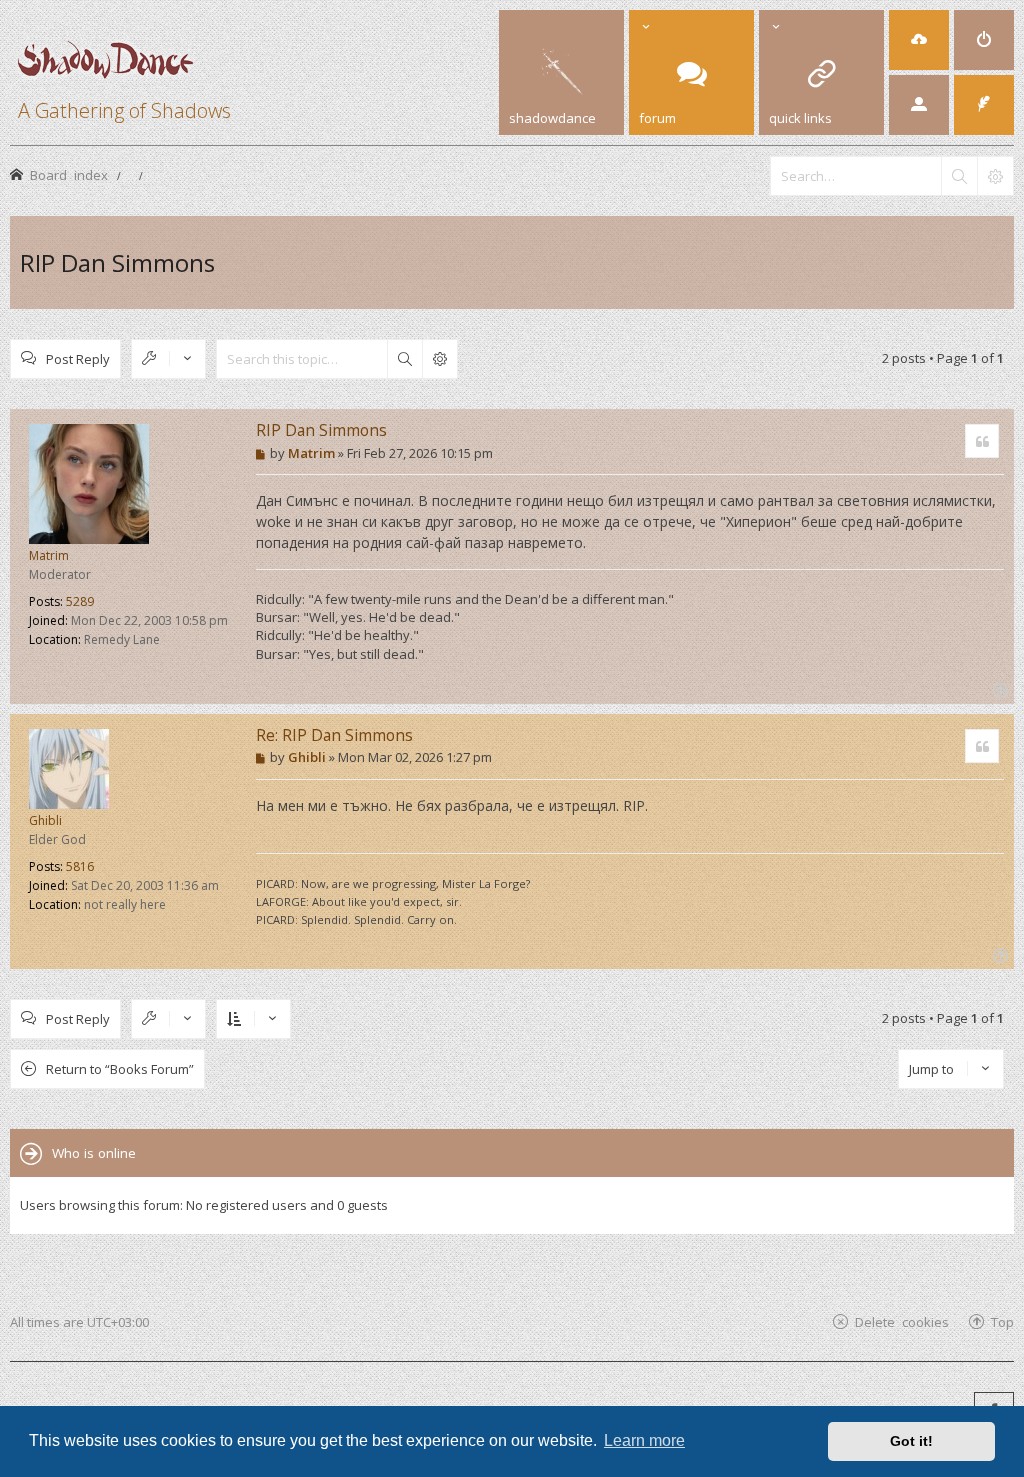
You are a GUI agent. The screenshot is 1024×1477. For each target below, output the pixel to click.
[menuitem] (919, 40)
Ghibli (45, 820)
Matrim (49, 555)
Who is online (94, 1153)
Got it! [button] (911, 1441)
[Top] (998, 688)
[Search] (959, 176)
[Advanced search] (995, 176)
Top (1002, 1321)
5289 (80, 601)
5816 (80, 866)
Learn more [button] (644, 1440)
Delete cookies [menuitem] (902, 1321)
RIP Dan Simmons (117, 262)
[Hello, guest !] (919, 105)
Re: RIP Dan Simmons (334, 735)
